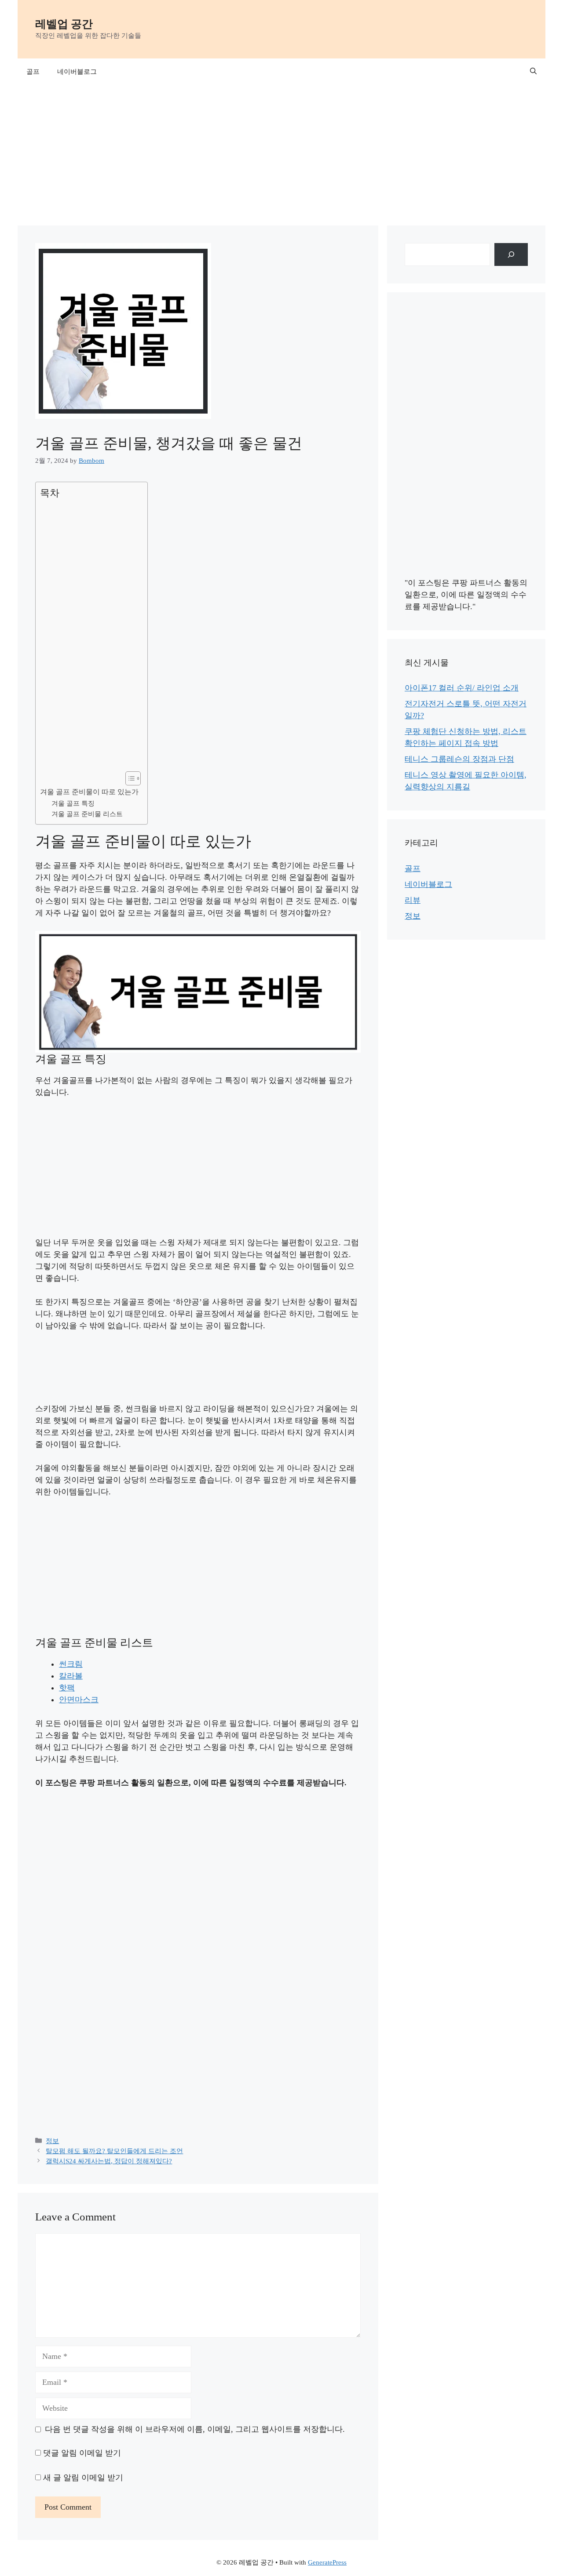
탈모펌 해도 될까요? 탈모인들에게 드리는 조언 (114, 2151)
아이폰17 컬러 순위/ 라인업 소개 (462, 688)
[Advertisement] (281, 151)
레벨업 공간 (64, 24)
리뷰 (413, 900)
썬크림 (71, 1664)
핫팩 (67, 1688)
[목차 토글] (129, 778)
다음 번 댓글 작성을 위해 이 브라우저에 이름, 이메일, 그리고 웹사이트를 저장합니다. (195, 2429)
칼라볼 (71, 1676)
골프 (33, 72)
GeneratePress (327, 2562)
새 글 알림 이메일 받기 (83, 2478)
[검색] (511, 254)
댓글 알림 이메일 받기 (82, 2453)
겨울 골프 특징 (73, 803)
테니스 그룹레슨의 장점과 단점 (459, 759)
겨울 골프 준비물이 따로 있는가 (89, 792)
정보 (52, 2141)
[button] (533, 72)
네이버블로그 (77, 72)
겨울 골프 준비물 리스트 (87, 814)
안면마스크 (79, 1700)
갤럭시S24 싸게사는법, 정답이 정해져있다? (109, 2161)
